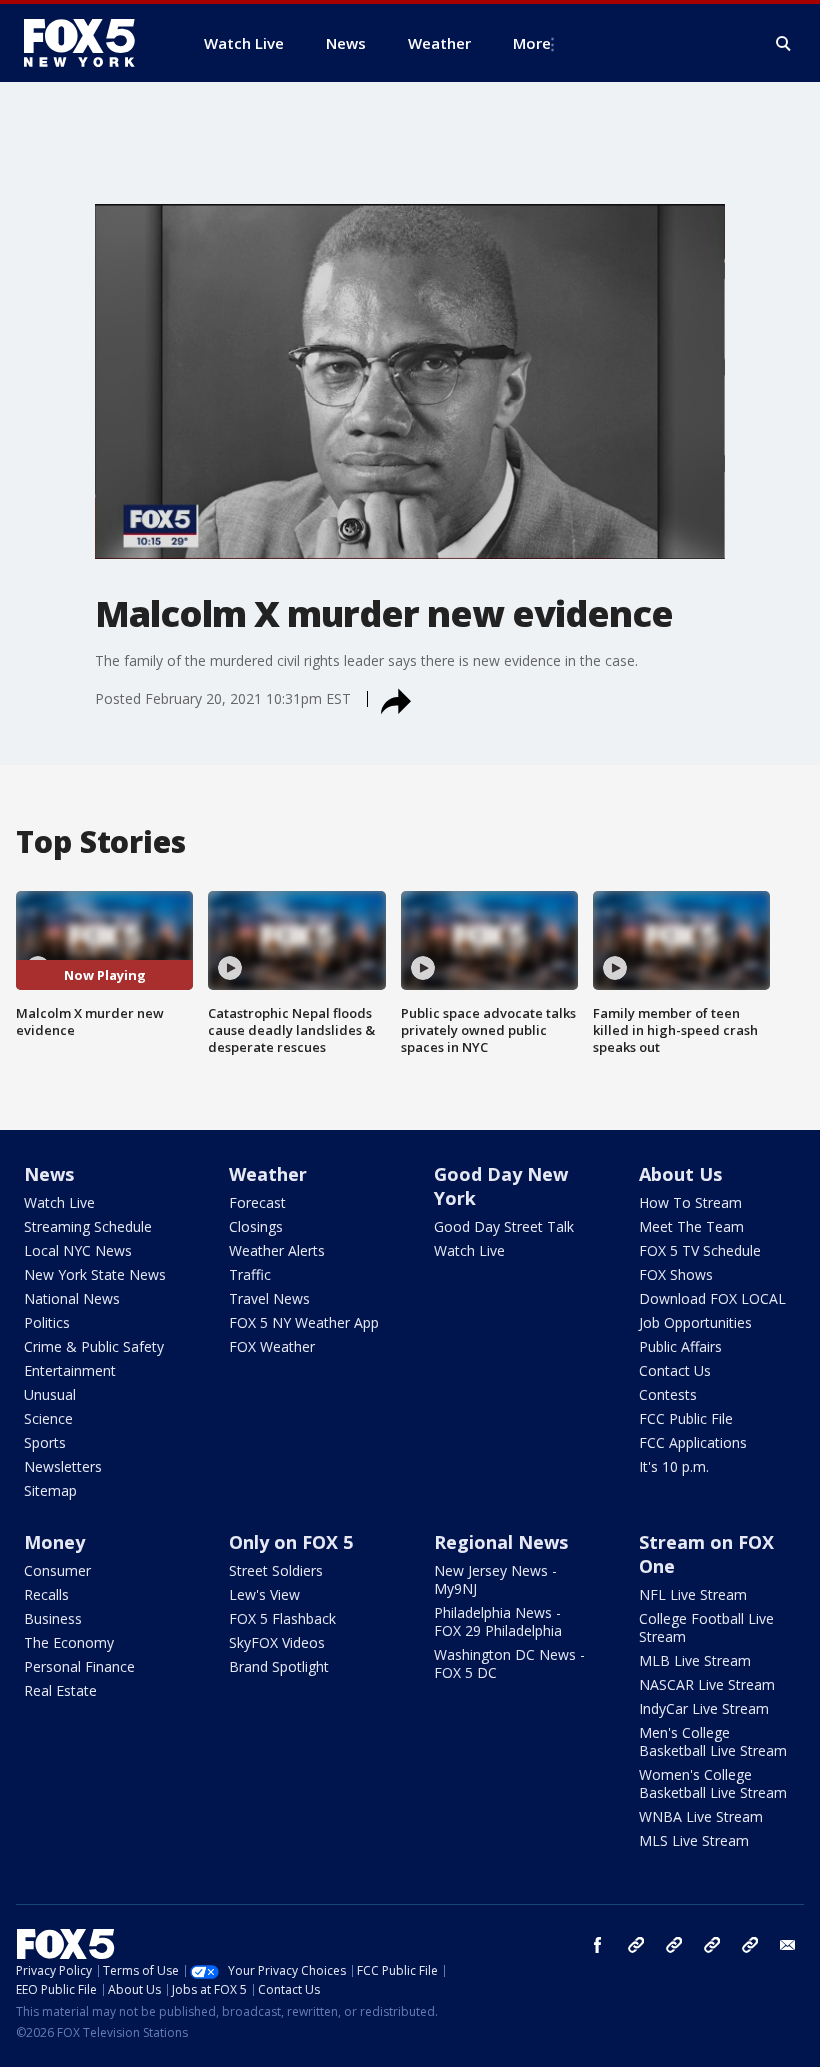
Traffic (250, 1274)
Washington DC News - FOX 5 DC (509, 1663)
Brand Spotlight (279, 1666)
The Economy (69, 1642)
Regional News (501, 1542)
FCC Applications (693, 1442)
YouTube (712, 1945)
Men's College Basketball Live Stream (713, 1741)
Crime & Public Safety (94, 1346)
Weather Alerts (277, 1250)
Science (48, 1418)
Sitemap (50, 1490)
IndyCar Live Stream (704, 1708)
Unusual (50, 1394)
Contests (668, 1394)
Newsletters (63, 1466)
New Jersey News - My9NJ (495, 1579)
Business (53, 1618)
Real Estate (60, 1690)
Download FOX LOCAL (712, 1298)
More (532, 43)
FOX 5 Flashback (282, 1618)
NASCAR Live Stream (707, 1684)
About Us (680, 1174)
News (49, 1174)
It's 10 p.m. (674, 1466)
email (788, 1945)
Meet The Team (691, 1226)
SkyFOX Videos (277, 1642)
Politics (47, 1322)
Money (54, 1542)
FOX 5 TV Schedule (700, 1250)
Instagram (636, 1945)
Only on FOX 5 (291, 1542)
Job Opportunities (695, 1322)
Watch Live (59, 1202)
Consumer (57, 1570)
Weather (268, 1174)
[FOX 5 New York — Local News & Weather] (90, 43)
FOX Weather (272, 1346)
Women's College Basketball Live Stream (713, 1783)
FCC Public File (686, 1418)
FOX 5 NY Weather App (304, 1322)
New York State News (95, 1274)
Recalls (46, 1594)
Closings (256, 1226)
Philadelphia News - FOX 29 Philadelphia (498, 1621)
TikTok (674, 1945)
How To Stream (690, 1202)
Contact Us (675, 1370)
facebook (598, 1945)
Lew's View (264, 1594)
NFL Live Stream (693, 1594)
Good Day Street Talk (504, 1226)
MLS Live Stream (694, 1840)
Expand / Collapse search (784, 44)
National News (72, 1298)
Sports (45, 1442)
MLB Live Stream (695, 1660)
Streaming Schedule (88, 1226)
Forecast (257, 1202)
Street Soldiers (276, 1570)
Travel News (269, 1298)
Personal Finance (79, 1666)
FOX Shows (676, 1274)
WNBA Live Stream (701, 1816)
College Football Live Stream (706, 1627)
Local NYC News (78, 1250)
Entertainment (70, 1370)
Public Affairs (680, 1346)
